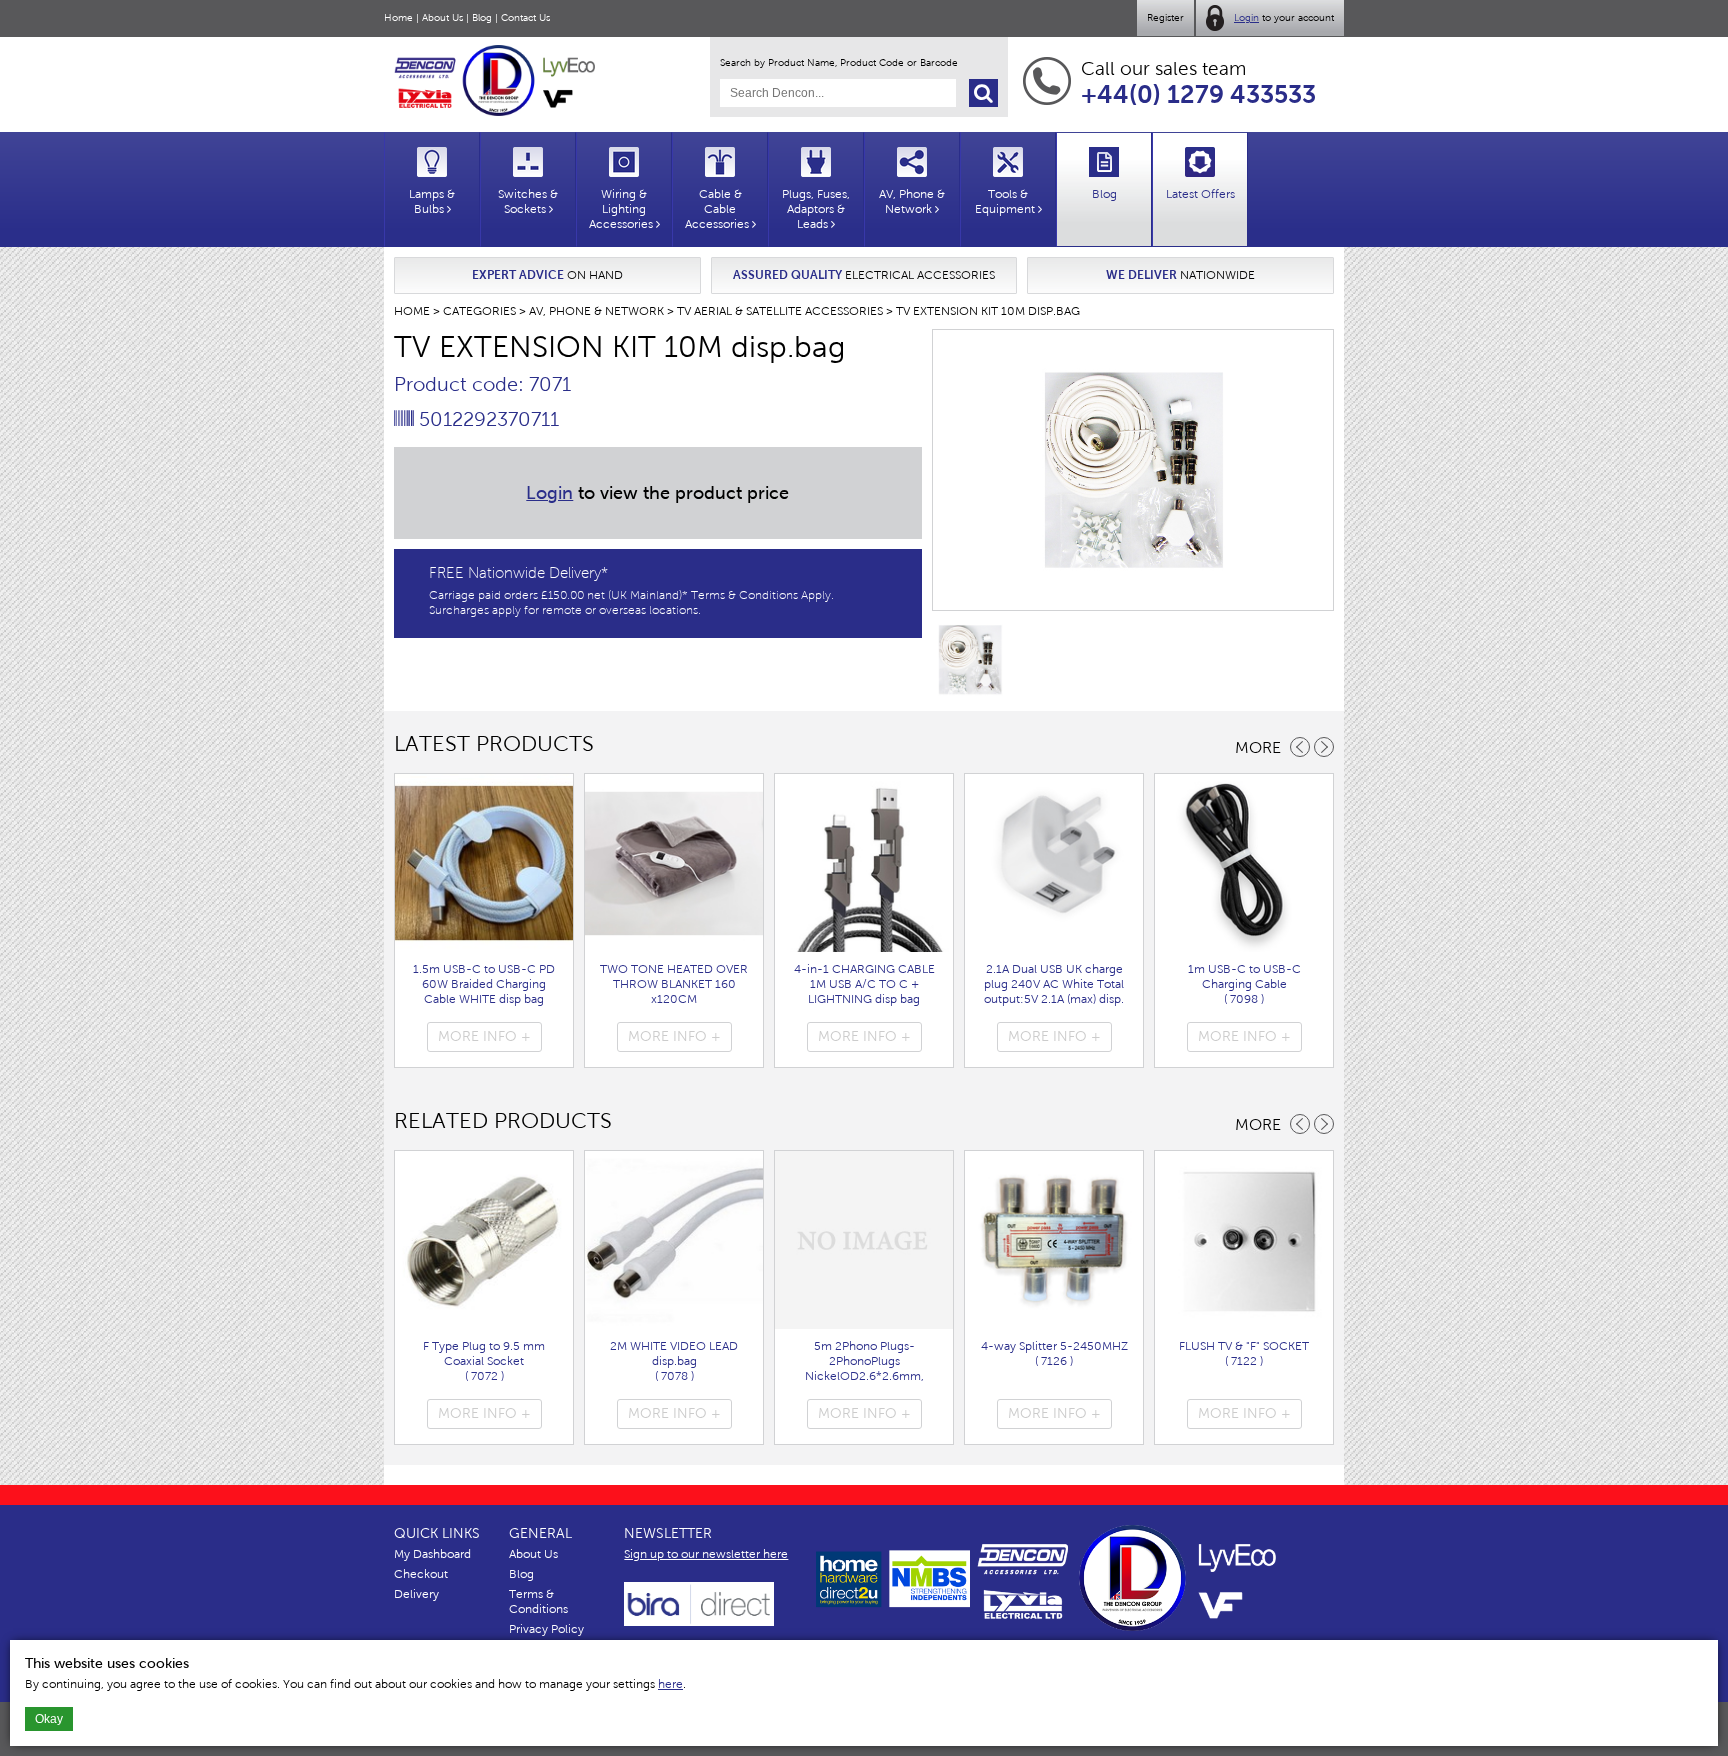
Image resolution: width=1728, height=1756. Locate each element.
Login (1246, 17)
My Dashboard (432, 1554)
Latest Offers (1200, 194)
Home (398, 17)
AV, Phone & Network (596, 311)
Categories (479, 311)
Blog (482, 17)
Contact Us (525, 17)
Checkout (421, 1574)
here (670, 1684)
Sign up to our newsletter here (706, 1554)
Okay (49, 1719)
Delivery (416, 1594)
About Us (442, 17)
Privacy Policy (546, 1629)
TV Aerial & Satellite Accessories (780, 311)
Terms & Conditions (538, 1601)
